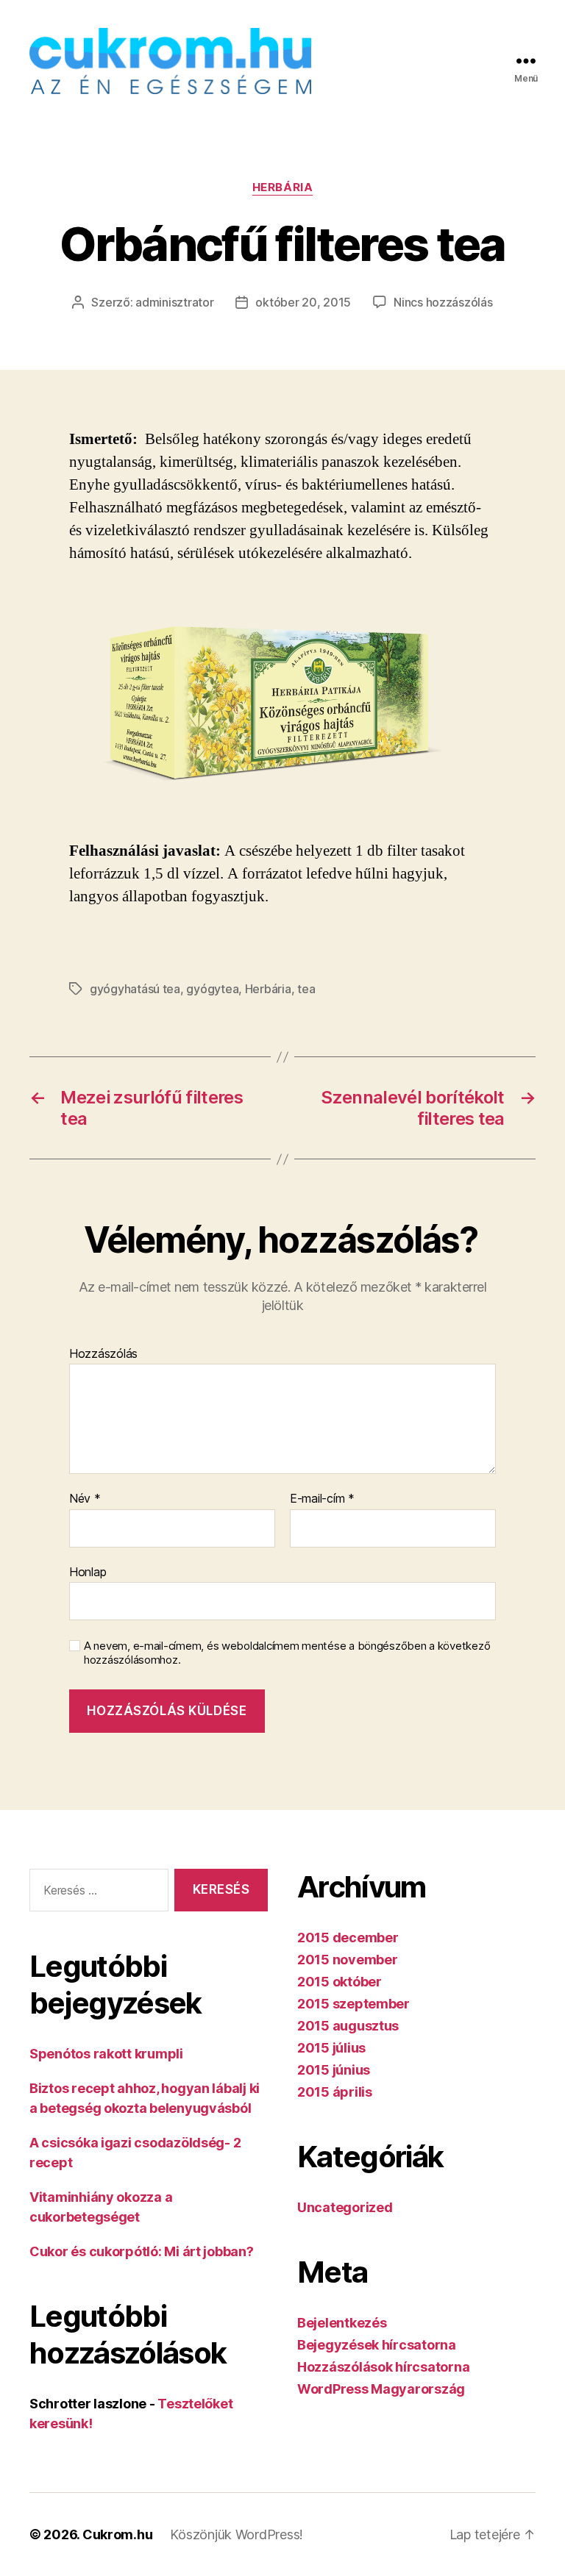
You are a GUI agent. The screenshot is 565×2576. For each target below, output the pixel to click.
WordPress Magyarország (381, 2389)
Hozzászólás (103, 1354)
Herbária (282, 187)
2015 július (331, 2048)
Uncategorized (345, 2207)
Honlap (88, 1571)
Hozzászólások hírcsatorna (383, 2367)
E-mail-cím (322, 1499)
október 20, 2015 (303, 302)
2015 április (335, 2092)
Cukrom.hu (118, 2534)
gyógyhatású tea (135, 989)
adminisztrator (174, 302)
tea (306, 989)
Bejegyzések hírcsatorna (377, 2345)
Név (85, 1499)
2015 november (348, 1960)
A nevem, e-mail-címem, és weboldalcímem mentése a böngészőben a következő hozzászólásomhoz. (287, 1653)
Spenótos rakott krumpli (106, 2054)
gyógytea (212, 989)
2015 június (334, 2070)
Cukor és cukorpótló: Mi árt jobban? (142, 2251)
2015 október (340, 1982)
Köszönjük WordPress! (237, 2534)
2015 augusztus (348, 2026)
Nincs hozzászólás (443, 302)
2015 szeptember (353, 2004)
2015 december (348, 1938)
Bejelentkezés (342, 2323)
